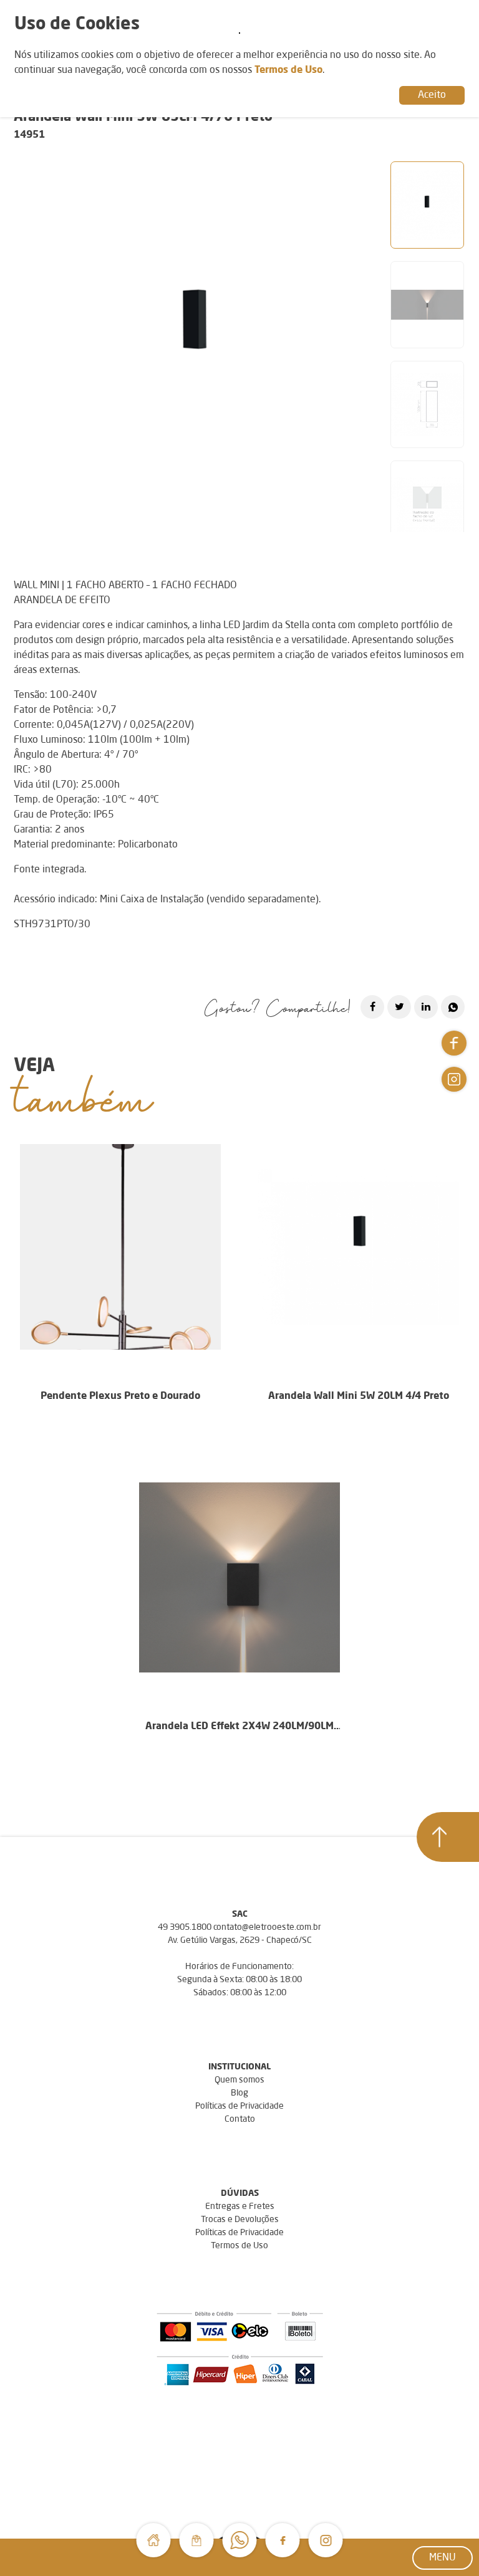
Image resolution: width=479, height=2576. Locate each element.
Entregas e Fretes (240, 2206)
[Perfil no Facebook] (283, 2540)
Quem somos (239, 2080)
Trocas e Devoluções (240, 2220)
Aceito (432, 95)
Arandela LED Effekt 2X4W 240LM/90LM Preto (239, 1728)
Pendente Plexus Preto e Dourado (120, 1396)
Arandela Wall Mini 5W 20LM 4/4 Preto (359, 1396)
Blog (239, 2093)
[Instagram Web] (326, 2540)
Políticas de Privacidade (239, 2106)
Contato (240, 2119)
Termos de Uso (239, 2246)
